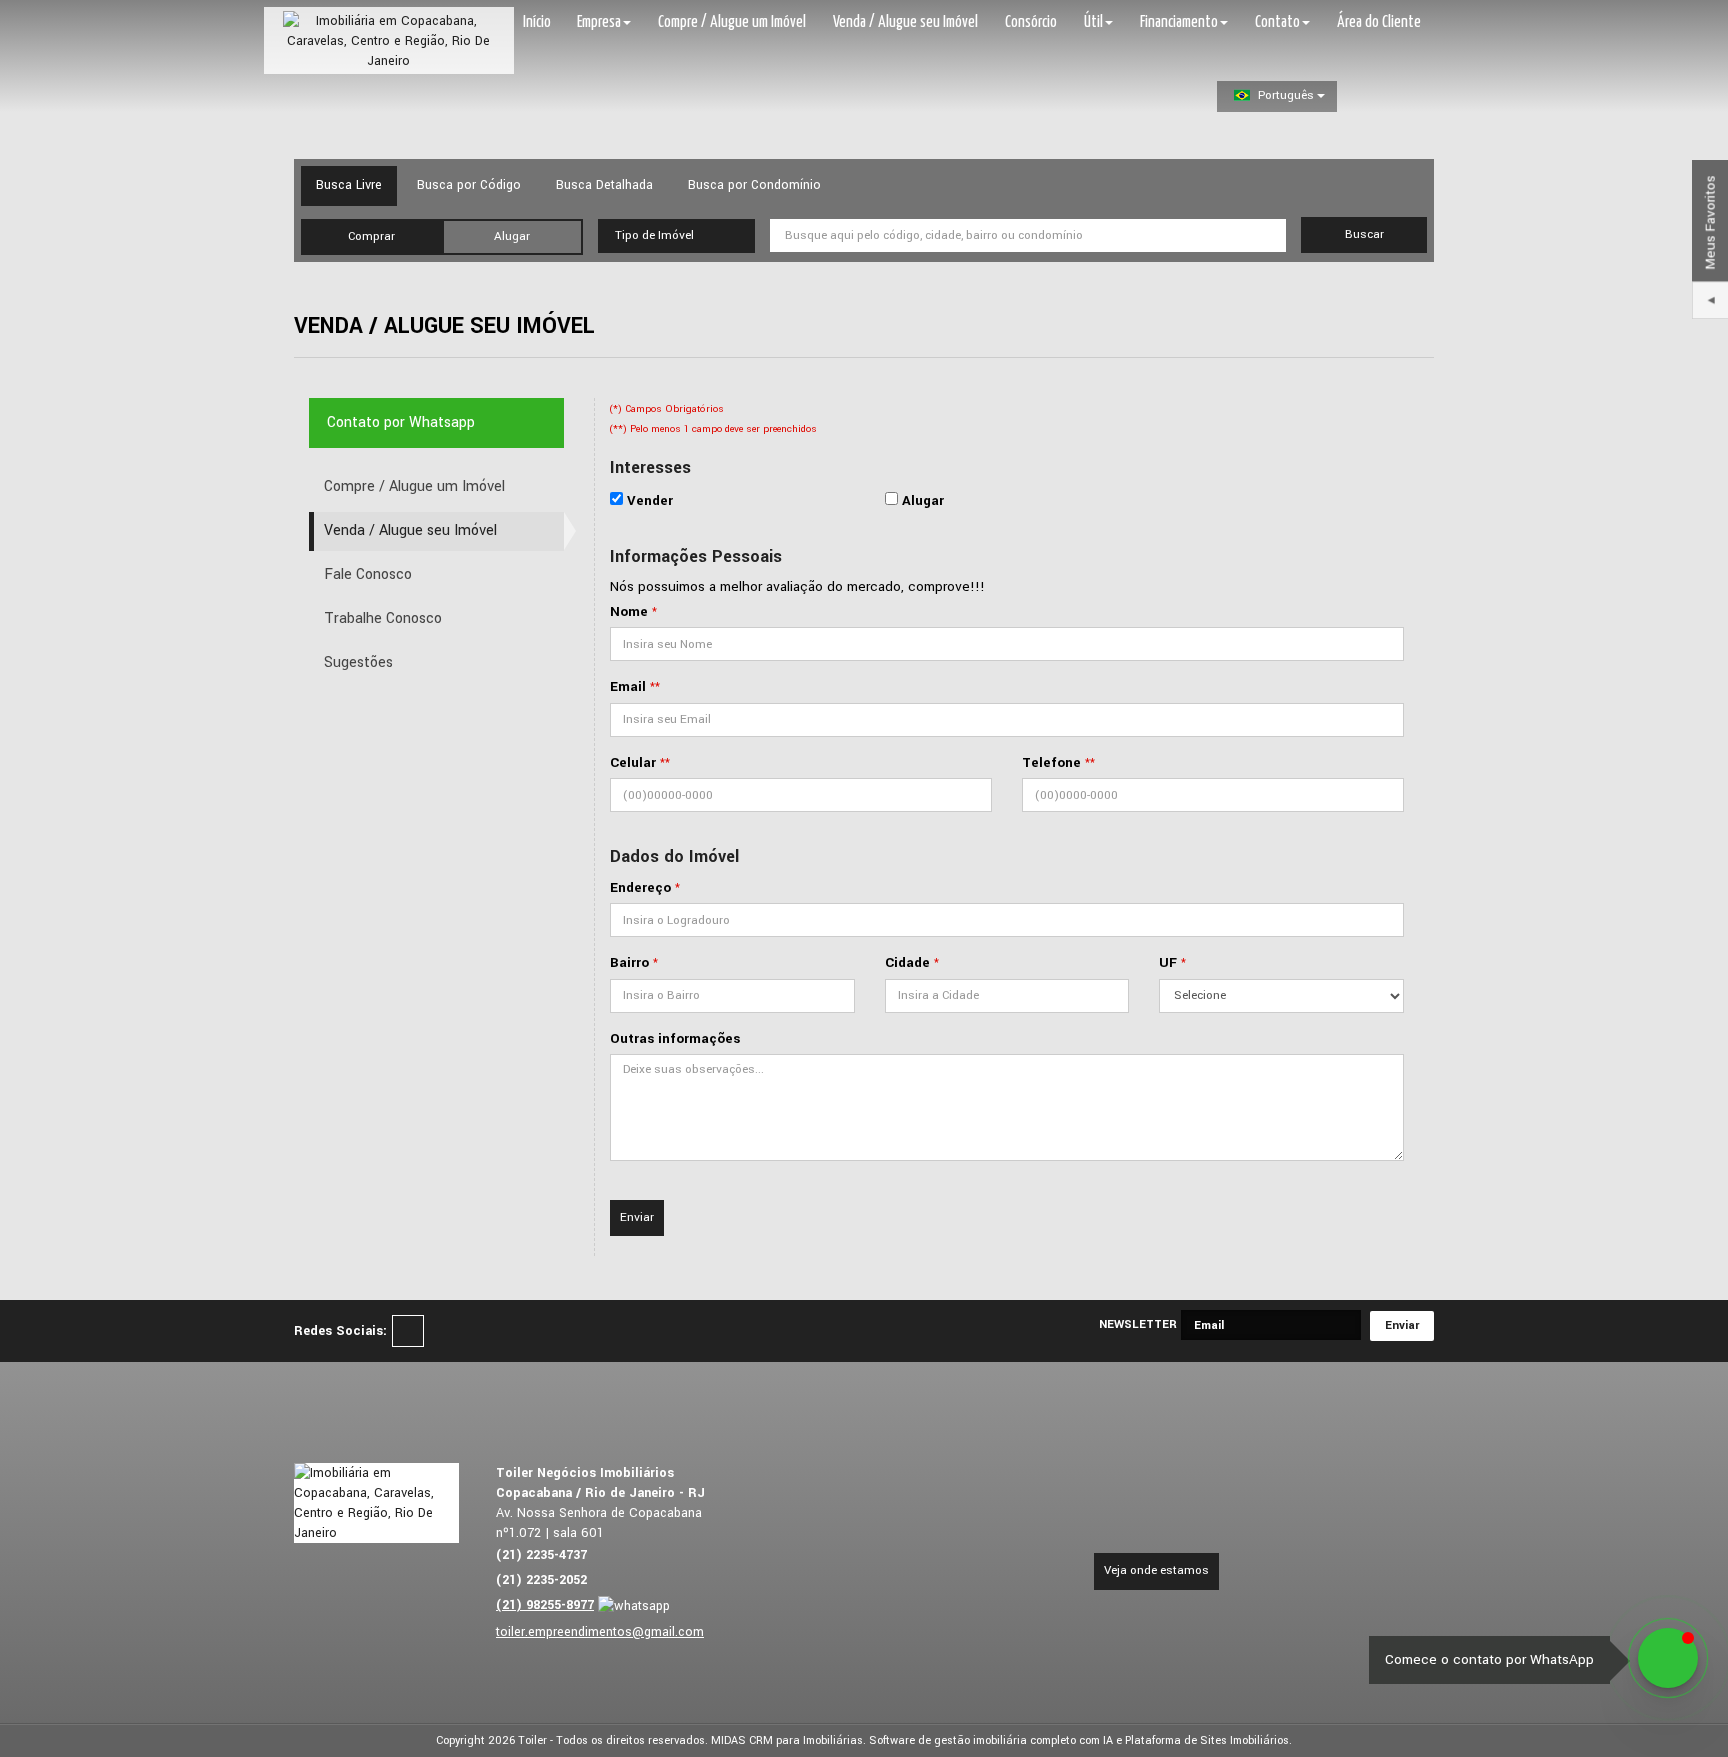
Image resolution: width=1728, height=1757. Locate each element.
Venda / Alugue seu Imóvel (905, 22)
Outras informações (675, 1038)
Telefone (1051, 762)
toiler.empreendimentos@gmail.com (600, 1632)
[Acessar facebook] (408, 1331)
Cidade (907, 962)
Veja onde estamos (1156, 1570)
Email (628, 686)
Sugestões (358, 662)
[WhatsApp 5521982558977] (1668, 1658)
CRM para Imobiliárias (806, 1740)
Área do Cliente (1379, 22)
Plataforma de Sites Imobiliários (1207, 1740)
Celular (633, 762)
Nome (629, 611)
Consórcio (1031, 22)
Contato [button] (1277, 22)
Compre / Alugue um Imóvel (732, 22)
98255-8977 (545, 1605)
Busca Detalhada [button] (604, 185)
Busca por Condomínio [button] (754, 185)
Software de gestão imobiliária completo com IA (991, 1740)
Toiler (532, 1740)
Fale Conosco (368, 574)
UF (1168, 962)
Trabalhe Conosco (383, 618)
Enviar (637, 1217)
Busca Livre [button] (349, 185)
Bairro (629, 962)
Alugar (512, 236)
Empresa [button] (599, 22)
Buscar (1364, 234)
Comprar (371, 236)
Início (537, 22)
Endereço (640, 887)
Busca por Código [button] (469, 185)
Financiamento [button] (1179, 22)
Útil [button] (1093, 22)
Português (1286, 95)
